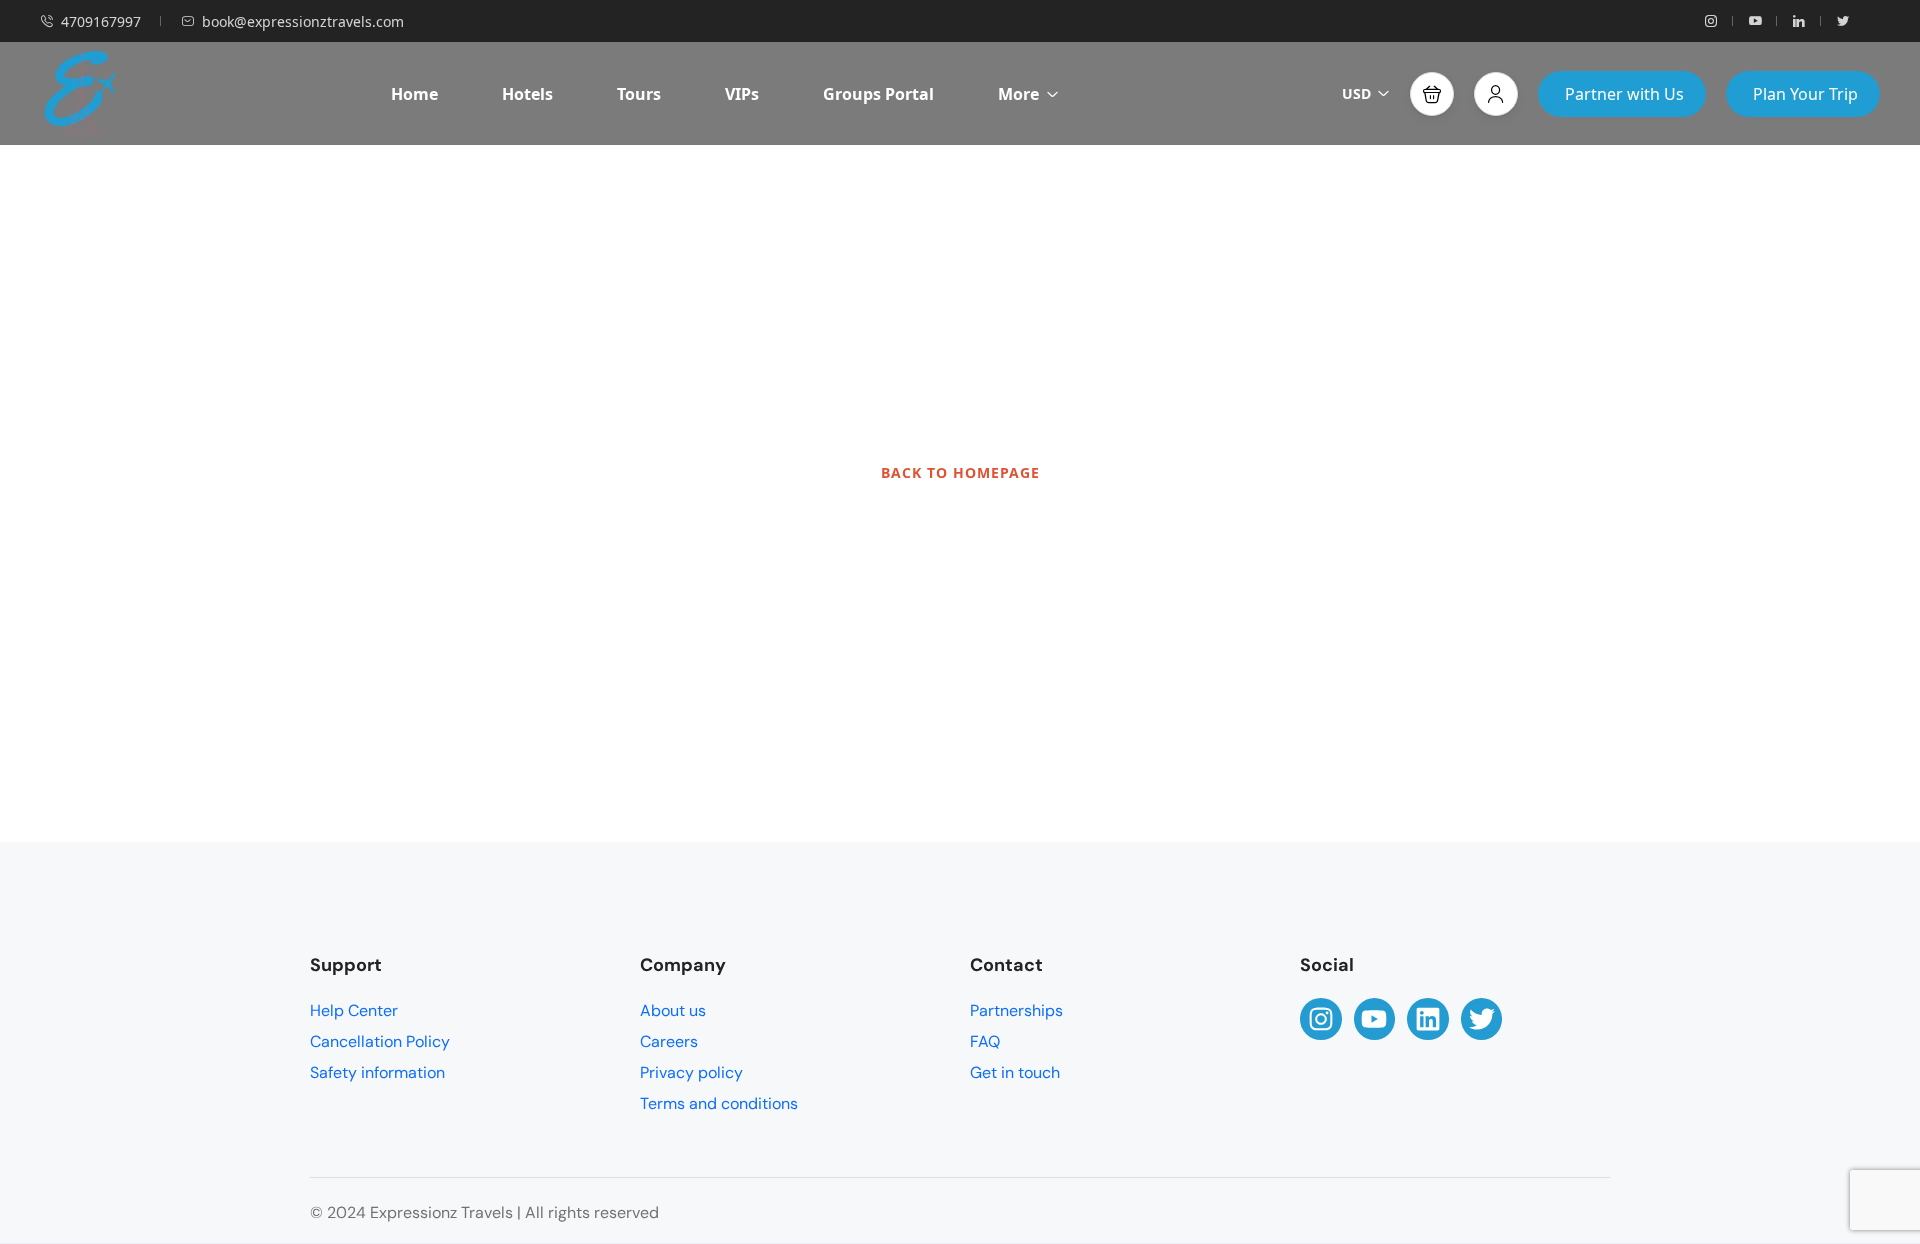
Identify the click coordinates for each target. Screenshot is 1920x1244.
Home (414, 94)
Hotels (527, 94)
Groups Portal (878, 94)
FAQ (985, 1041)
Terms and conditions (719, 1103)
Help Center (354, 1010)
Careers (669, 1041)
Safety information (377, 1072)
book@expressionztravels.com (303, 21)
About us (673, 1010)
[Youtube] (1375, 1019)
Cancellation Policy (380, 1041)
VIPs (742, 94)
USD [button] (1356, 93)
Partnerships (1016, 1010)
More (1018, 94)
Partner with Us (1624, 94)
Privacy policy (691, 1072)
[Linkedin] (1428, 1019)
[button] (1432, 94)
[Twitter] (1482, 1019)
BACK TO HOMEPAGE (960, 472)
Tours (639, 94)
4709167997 (101, 21)
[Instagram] (1321, 1019)
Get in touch (1015, 1072)
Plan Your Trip (1805, 94)
